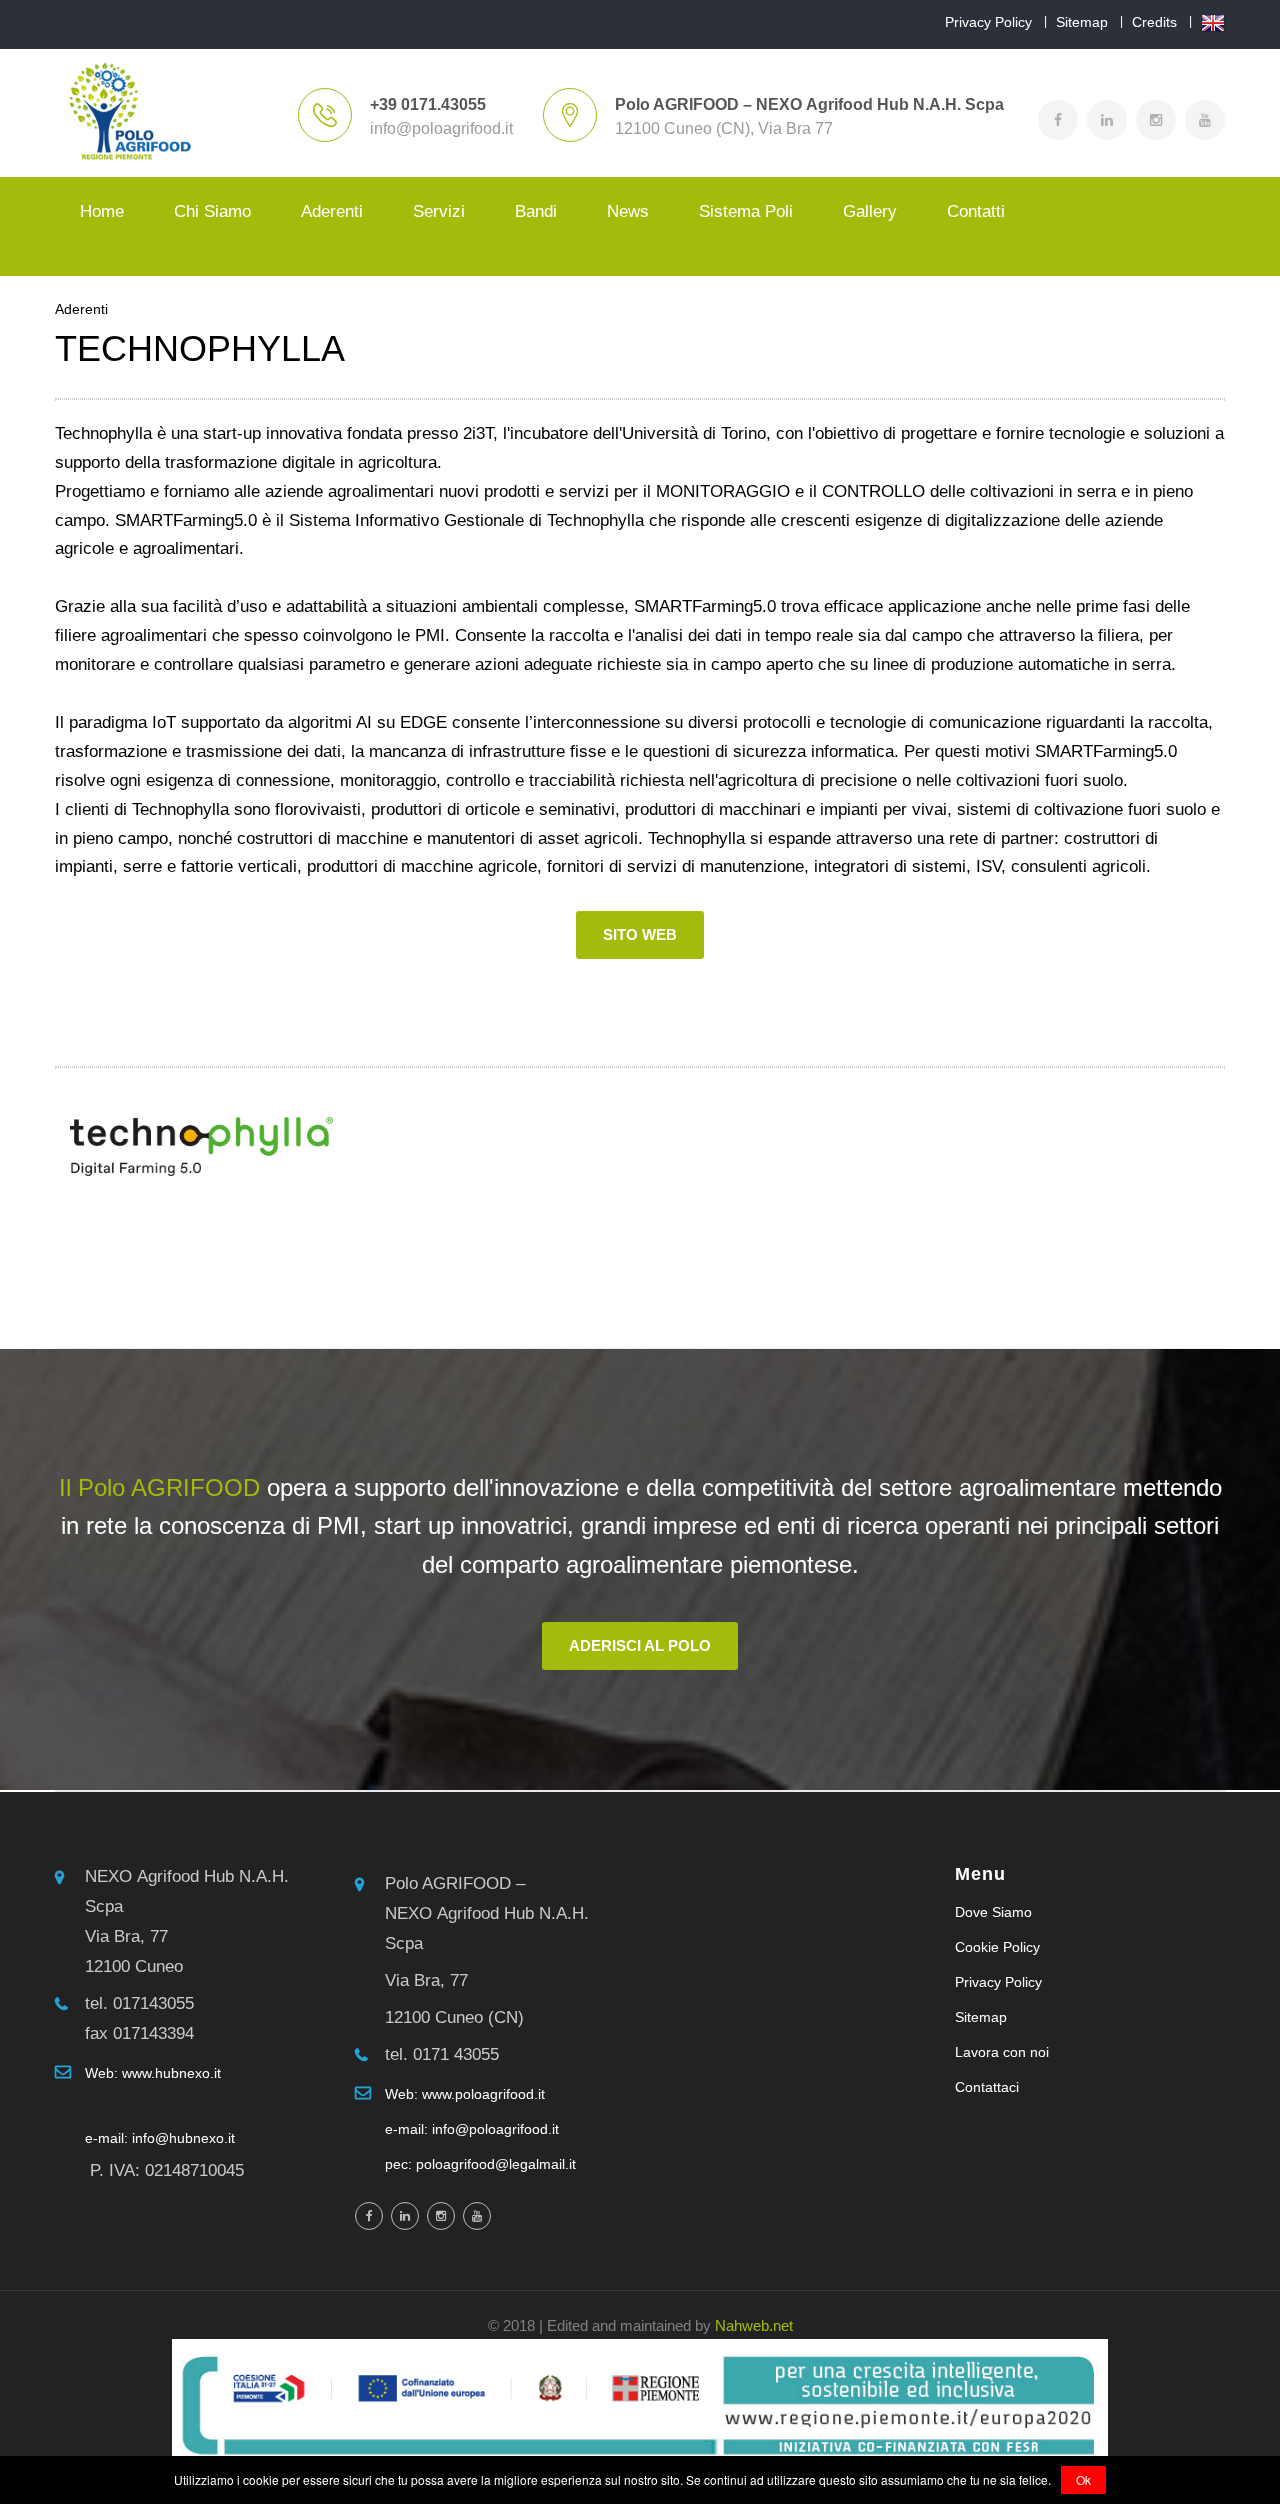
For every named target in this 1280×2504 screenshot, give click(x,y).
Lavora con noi (1002, 2052)
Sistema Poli (746, 211)
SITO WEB (640, 934)
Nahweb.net (754, 2325)
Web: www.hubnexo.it (153, 2073)
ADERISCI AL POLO (640, 1645)
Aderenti (332, 211)
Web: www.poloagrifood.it (465, 2094)
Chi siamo (212, 211)
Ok (1083, 2479)
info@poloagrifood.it (441, 128)
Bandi (536, 211)
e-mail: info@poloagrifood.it (472, 2129)
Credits (1154, 22)
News (628, 211)
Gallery (870, 211)
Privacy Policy (988, 22)
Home (102, 211)
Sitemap (1082, 22)
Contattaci (987, 2087)
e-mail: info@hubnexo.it (160, 2138)
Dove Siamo (993, 1912)
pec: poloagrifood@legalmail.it (480, 2164)
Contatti (976, 211)
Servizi (439, 211)
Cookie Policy (997, 1947)
